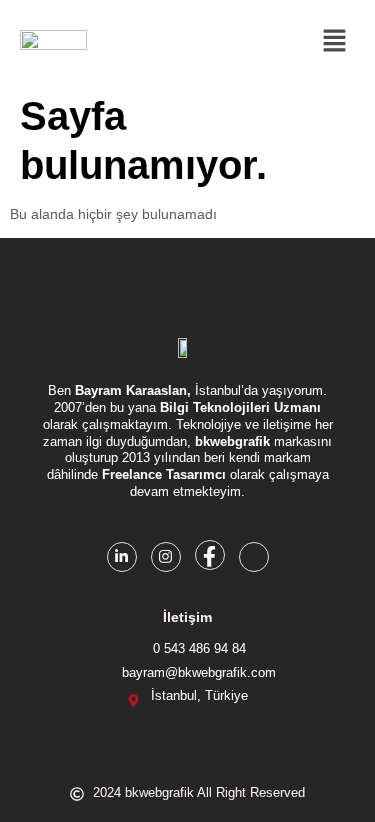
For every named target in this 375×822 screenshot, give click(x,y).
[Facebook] (210, 555)
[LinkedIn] (122, 557)
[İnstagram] (166, 557)
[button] (335, 42)
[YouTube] (254, 557)
